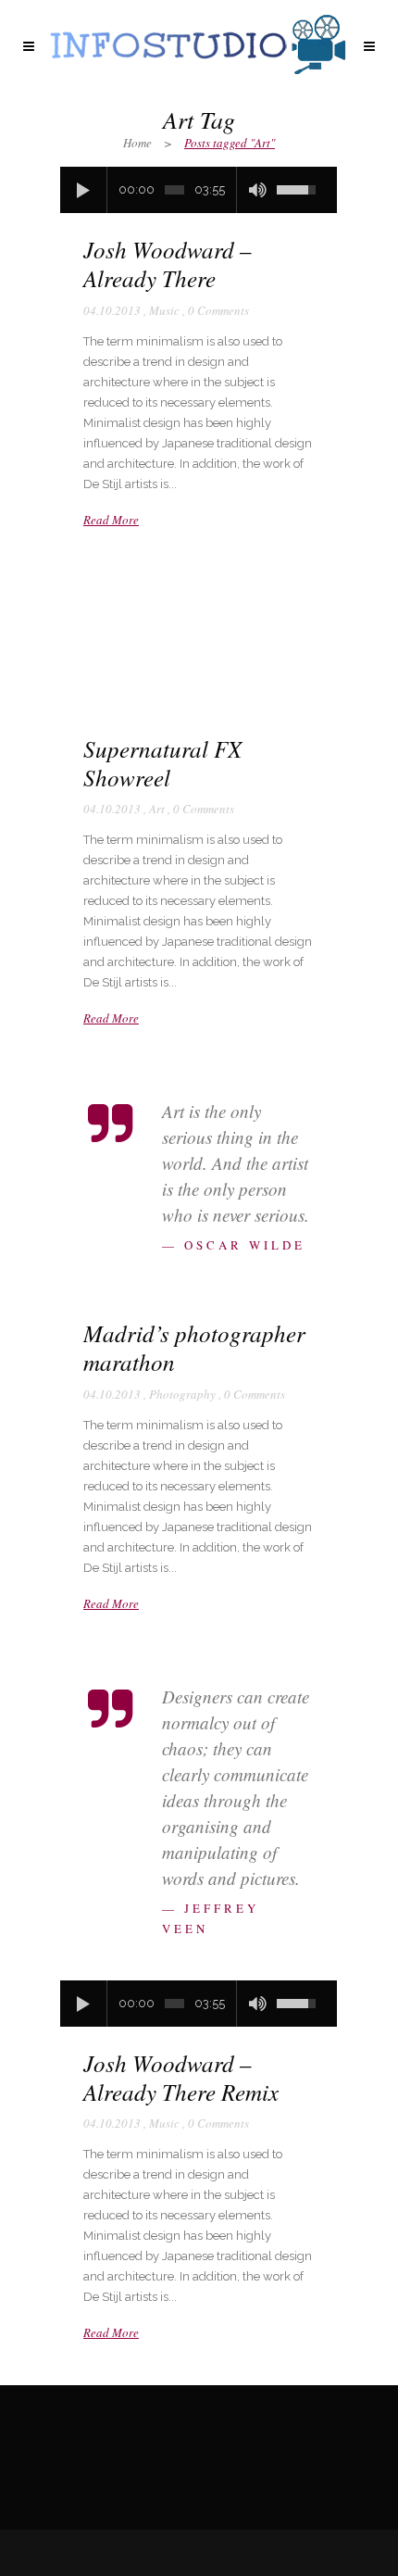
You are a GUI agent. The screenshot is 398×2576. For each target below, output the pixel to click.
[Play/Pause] (83, 190)
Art (157, 809)
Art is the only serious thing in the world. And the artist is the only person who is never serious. (236, 1163)
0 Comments (218, 310)
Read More (111, 520)
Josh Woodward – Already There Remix (181, 2077)
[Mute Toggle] (258, 190)
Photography (182, 1394)
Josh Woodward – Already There (168, 264)
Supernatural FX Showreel (162, 763)
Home (137, 143)
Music (164, 310)
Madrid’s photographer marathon (194, 1347)
